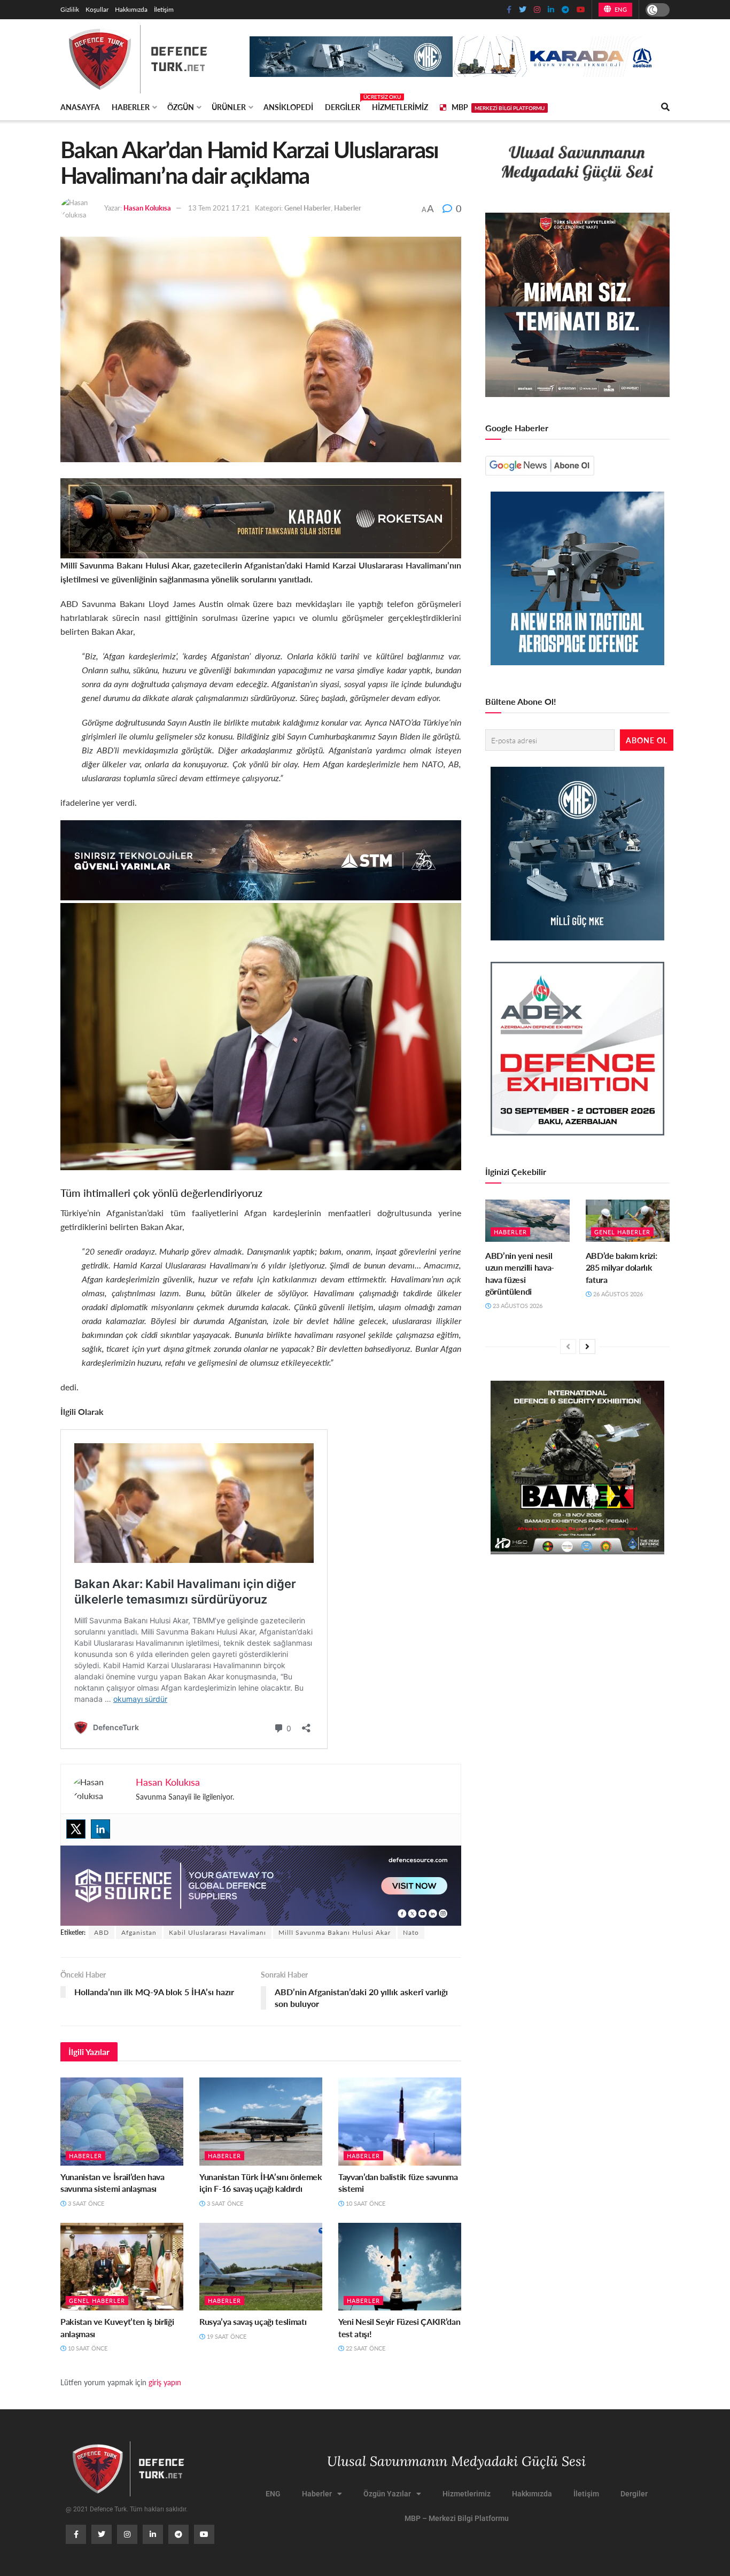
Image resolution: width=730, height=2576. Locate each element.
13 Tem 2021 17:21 (219, 208)
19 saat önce (226, 2336)
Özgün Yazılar (387, 2494)
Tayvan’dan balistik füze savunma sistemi (398, 2182)
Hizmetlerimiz (400, 107)
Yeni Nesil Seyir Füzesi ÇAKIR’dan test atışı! (399, 2327)
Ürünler (229, 107)
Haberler (131, 107)
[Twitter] (76, 1829)
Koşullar (97, 9)
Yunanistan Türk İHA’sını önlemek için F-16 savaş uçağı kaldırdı (261, 2182)
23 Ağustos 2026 (517, 1306)
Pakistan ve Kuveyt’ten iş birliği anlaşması (117, 2327)
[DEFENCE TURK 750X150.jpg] (261, 859)
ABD (102, 1932)
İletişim (164, 9)
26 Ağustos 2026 (617, 1294)
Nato (411, 1932)
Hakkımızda (131, 9)
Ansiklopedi (288, 107)
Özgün (181, 107)
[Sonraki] (587, 1347)
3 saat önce (85, 2203)
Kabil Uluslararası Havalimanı (218, 1932)
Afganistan (139, 1932)
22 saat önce (365, 2348)
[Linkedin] (100, 1829)
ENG (620, 9)
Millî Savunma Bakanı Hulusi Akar (335, 1932)
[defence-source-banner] (261, 1884)
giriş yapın (165, 2382)
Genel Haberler (308, 208)
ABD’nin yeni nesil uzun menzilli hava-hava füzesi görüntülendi (520, 1273)
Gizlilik (70, 9)
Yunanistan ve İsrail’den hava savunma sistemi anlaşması (112, 2182)
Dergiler (343, 105)
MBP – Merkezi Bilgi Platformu (457, 2518)
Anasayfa (80, 107)
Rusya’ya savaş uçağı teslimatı (253, 2321)
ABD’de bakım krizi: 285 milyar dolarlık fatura (622, 1267)
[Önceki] (568, 1347)
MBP (498, 107)
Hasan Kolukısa (147, 208)
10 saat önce (365, 2203)
